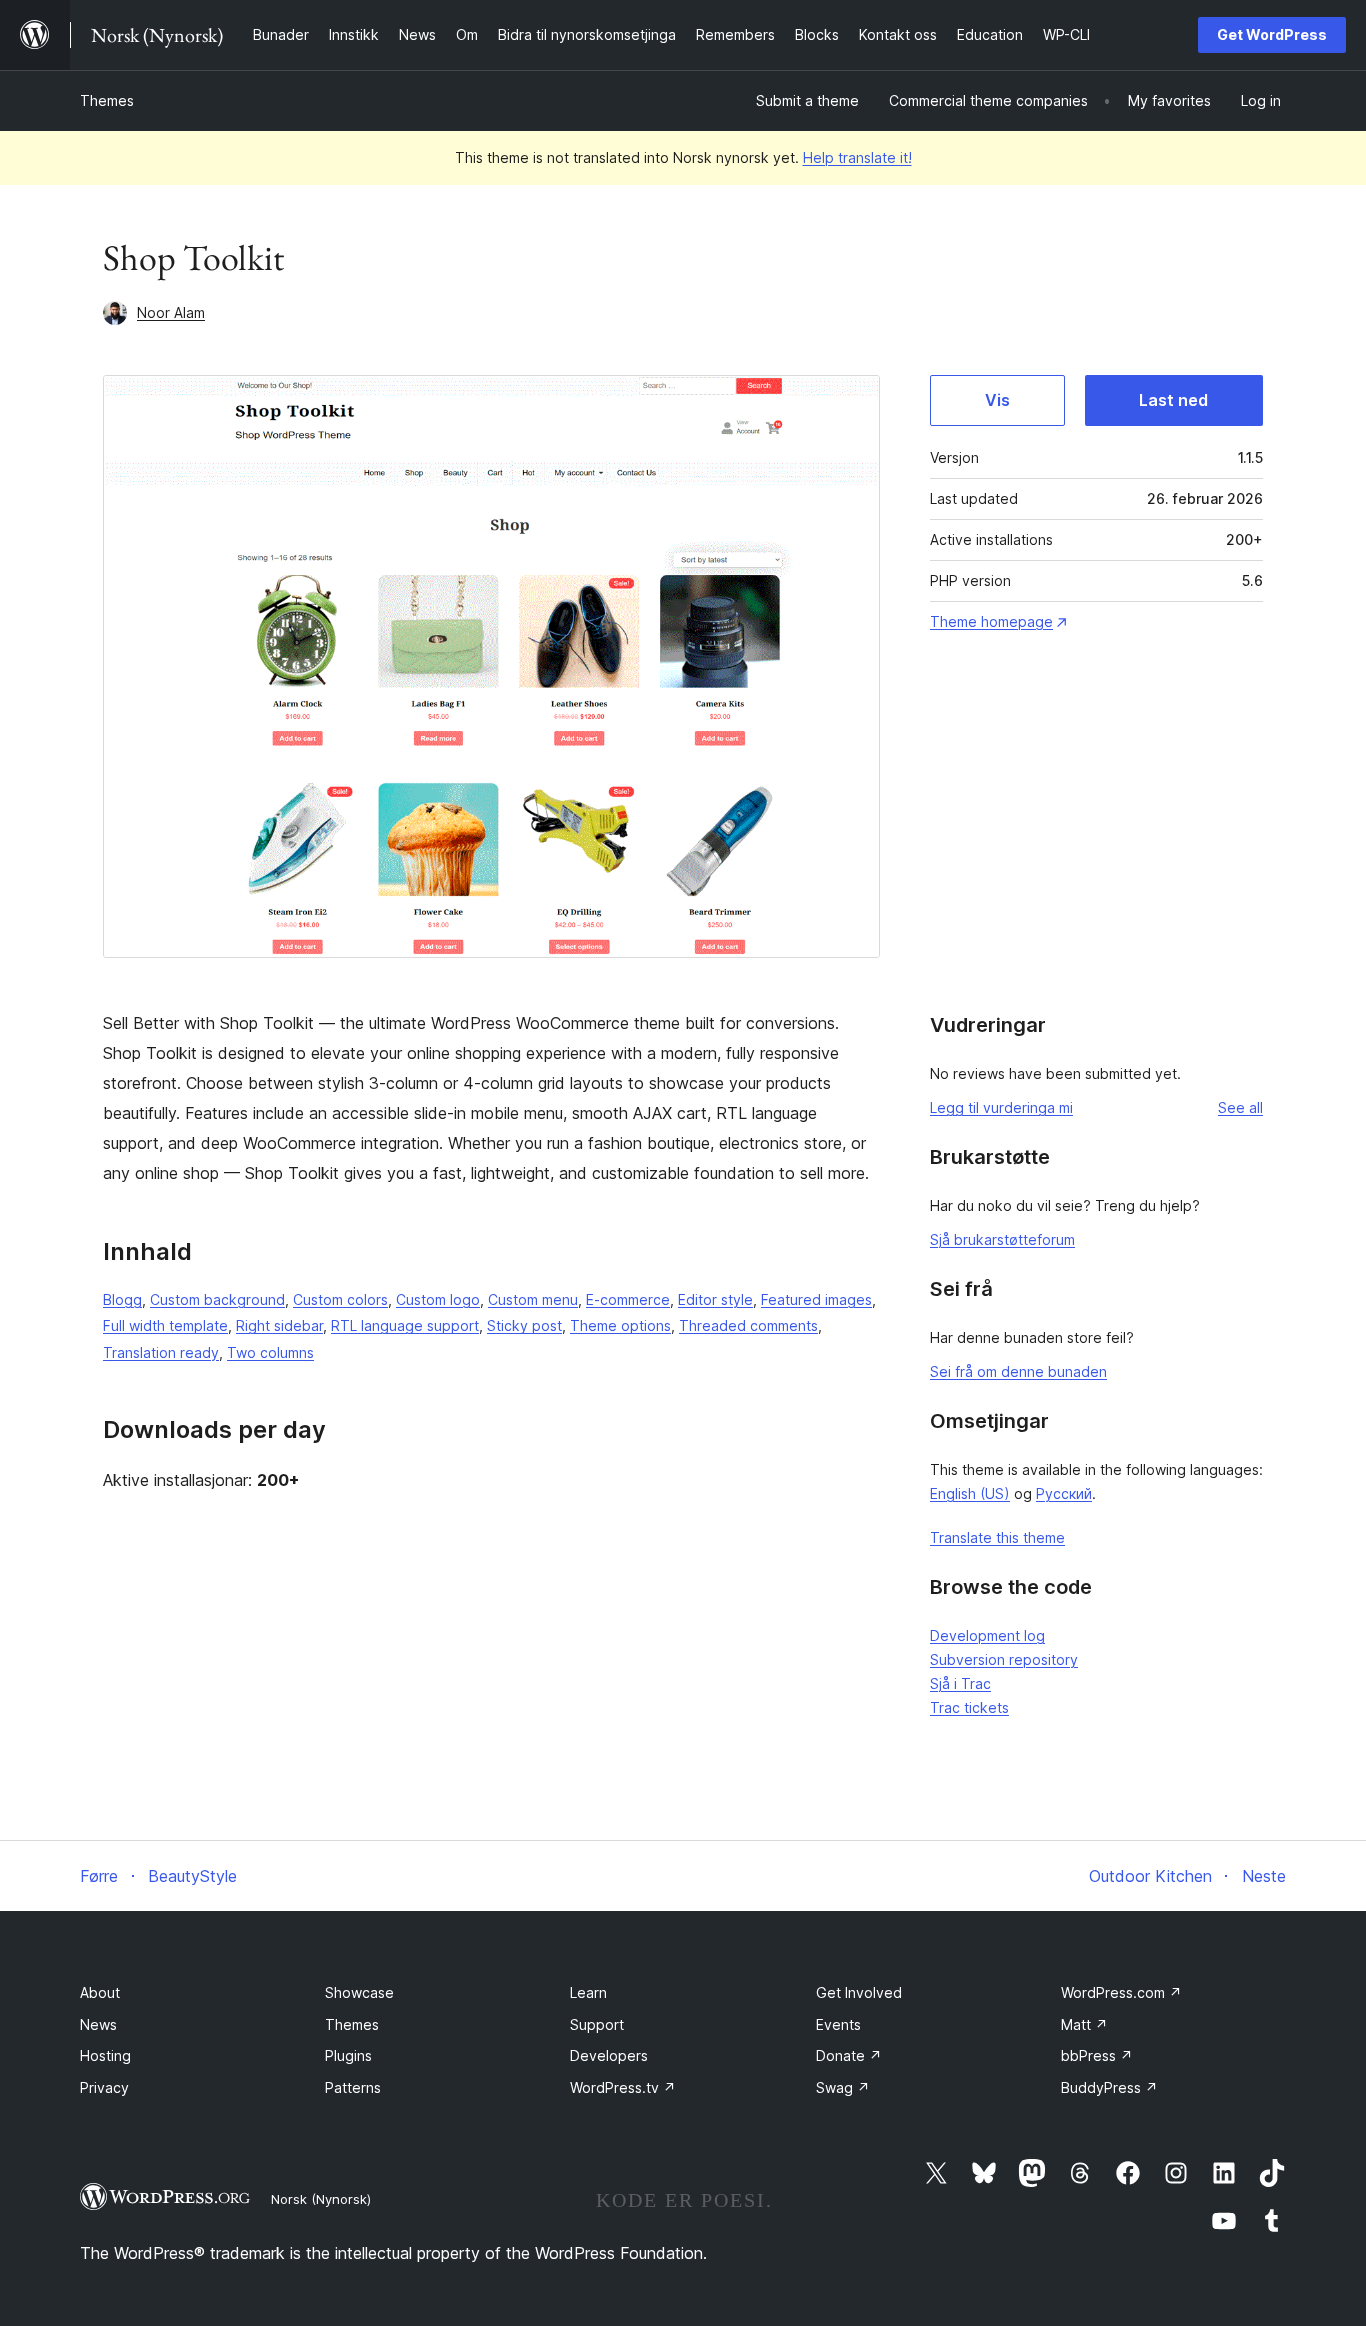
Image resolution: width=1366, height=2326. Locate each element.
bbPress (1097, 2055)
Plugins (348, 2055)
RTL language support (405, 1325)
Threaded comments (748, 1325)
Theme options (620, 1325)
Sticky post (524, 1325)
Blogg (122, 1299)
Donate (849, 2055)
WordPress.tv (623, 2087)
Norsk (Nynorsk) (321, 2199)
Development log (987, 1635)
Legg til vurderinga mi (1001, 1107)
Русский (1064, 1493)
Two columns (270, 1352)
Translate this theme (997, 1537)
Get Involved (859, 1992)
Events (838, 2024)
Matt (1084, 2024)
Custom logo (438, 1299)
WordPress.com (1121, 1992)
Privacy (104, 2087)
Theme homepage (991, 621)
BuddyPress (1109, 2087)
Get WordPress (1272, 34)
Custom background (217, 1299)
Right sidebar (279, 1325)
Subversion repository (1004, 1659)
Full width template (165, 1325)
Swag (843, 2087)
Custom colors (340, 1299)
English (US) (970, 1493)
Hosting (105, 2055)
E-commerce (628, 1299)
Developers (609, 2055)
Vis (997, 400)
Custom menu (533, 1299)
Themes (107, 100)
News (98, 2024)
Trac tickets (969, 1707)
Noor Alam (171, 312)
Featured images (816, 1299)
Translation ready (161, 1352)
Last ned (1173, 400)
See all (1240, 1107)
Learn (588, 1992)
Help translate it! (857, 157)
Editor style (715, 1299)
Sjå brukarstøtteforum (1002, 1239)
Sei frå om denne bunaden (1018, 1371)
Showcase (359, 1992)
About (100, 1992)
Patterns (353, 2087)
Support (597, 2024)
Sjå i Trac (960, 1683)
